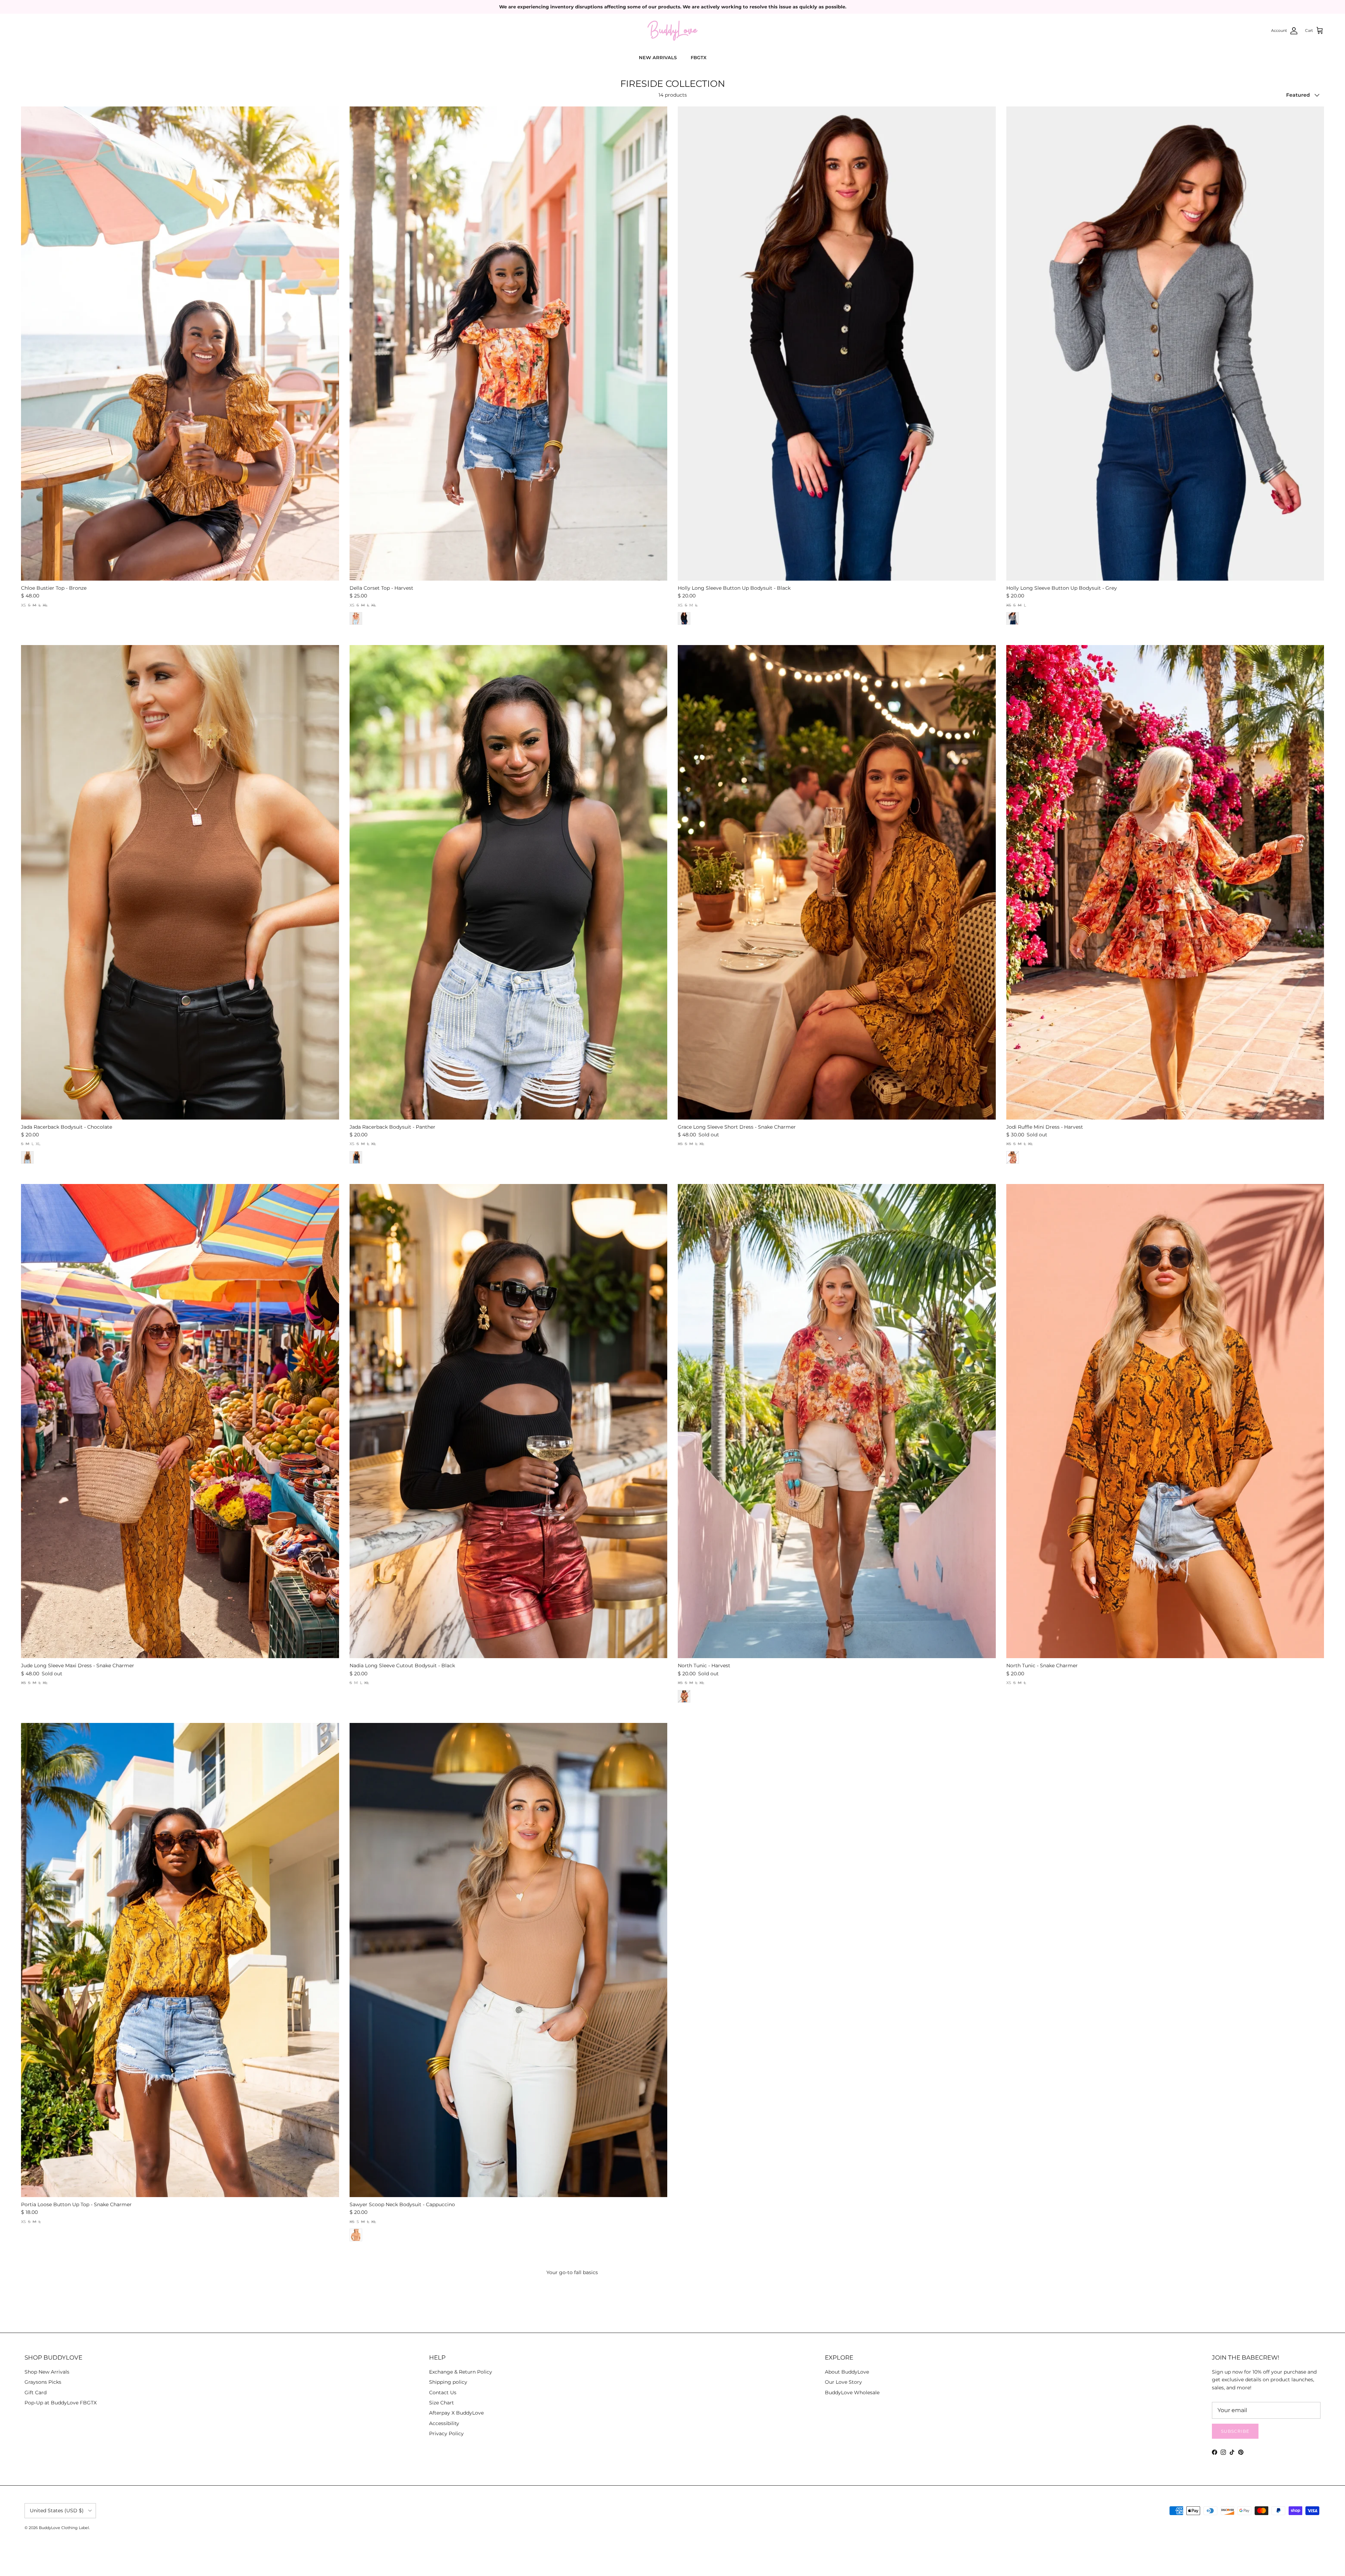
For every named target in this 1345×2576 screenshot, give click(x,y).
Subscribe (1235, 2431)
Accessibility (444, 2423)
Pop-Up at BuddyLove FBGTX (61, 2403)
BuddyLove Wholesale (852, 2393)
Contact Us (443, 2393)
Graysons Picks (43, 2382)
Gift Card (36, 2393)
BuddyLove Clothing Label (64, 2528)
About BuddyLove (847, 2372)
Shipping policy (448, 2382)
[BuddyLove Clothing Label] (672, 31)
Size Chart (442, 2403)
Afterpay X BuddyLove (456, 2413)
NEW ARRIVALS (658, 57)
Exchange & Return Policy (461, 2372)
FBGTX (699, 57)
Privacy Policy (446, 2433)
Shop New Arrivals (47, 2372)
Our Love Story (843, 2382)
